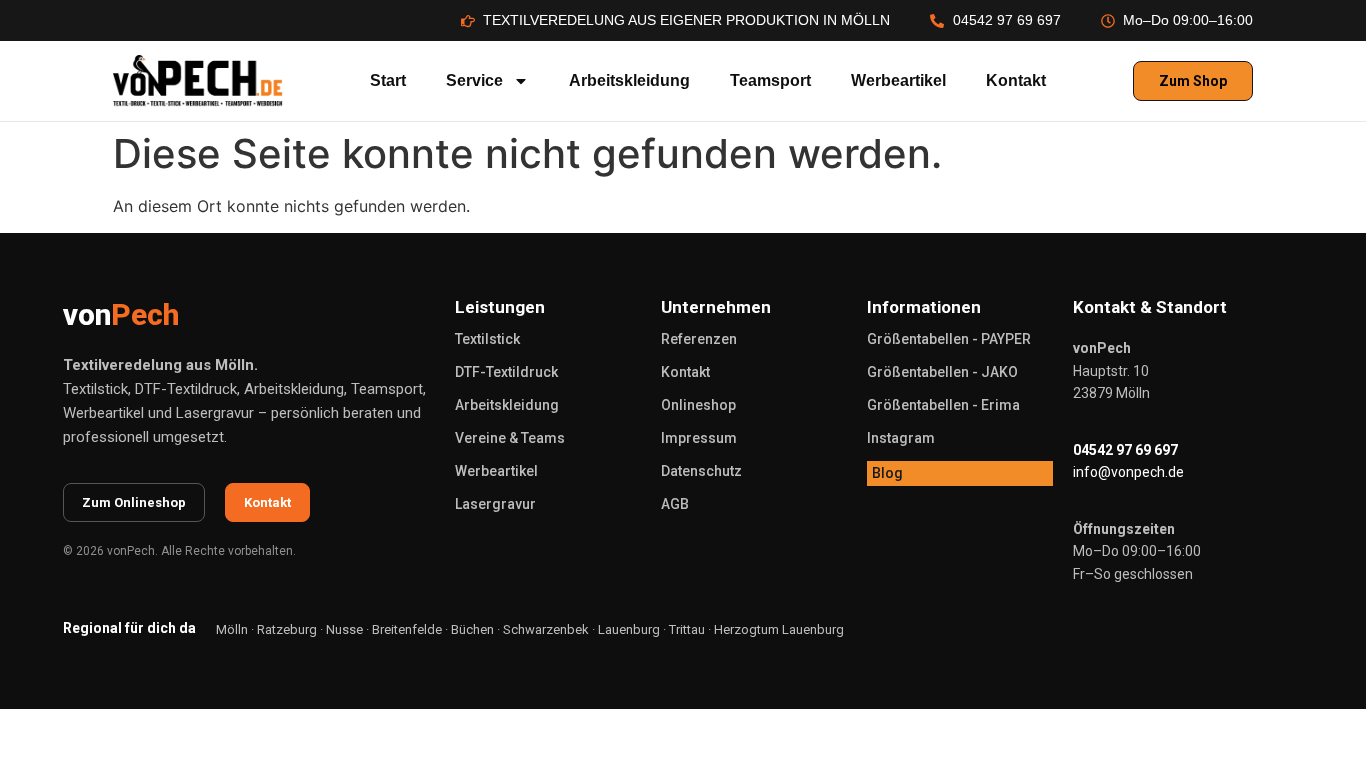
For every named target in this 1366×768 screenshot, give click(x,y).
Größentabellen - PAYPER (949, 339)
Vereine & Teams (510, 438)
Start (388, 80)
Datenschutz (701, 471)
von (121, 314)
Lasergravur (495, 504)
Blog (887, 473)
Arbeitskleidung (629, 80)
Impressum (699, 438)
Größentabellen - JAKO (942, 372)
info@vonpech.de (1128, 472)
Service (474, 80)
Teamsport (770, 80)
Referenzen (699, 339)
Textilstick (487, 339)
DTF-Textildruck (506, 372)
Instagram (901, 438)
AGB (675, 504)
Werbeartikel (898, 80)
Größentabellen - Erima (943, 405)
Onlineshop (698, 405)
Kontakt (1016, 80)
